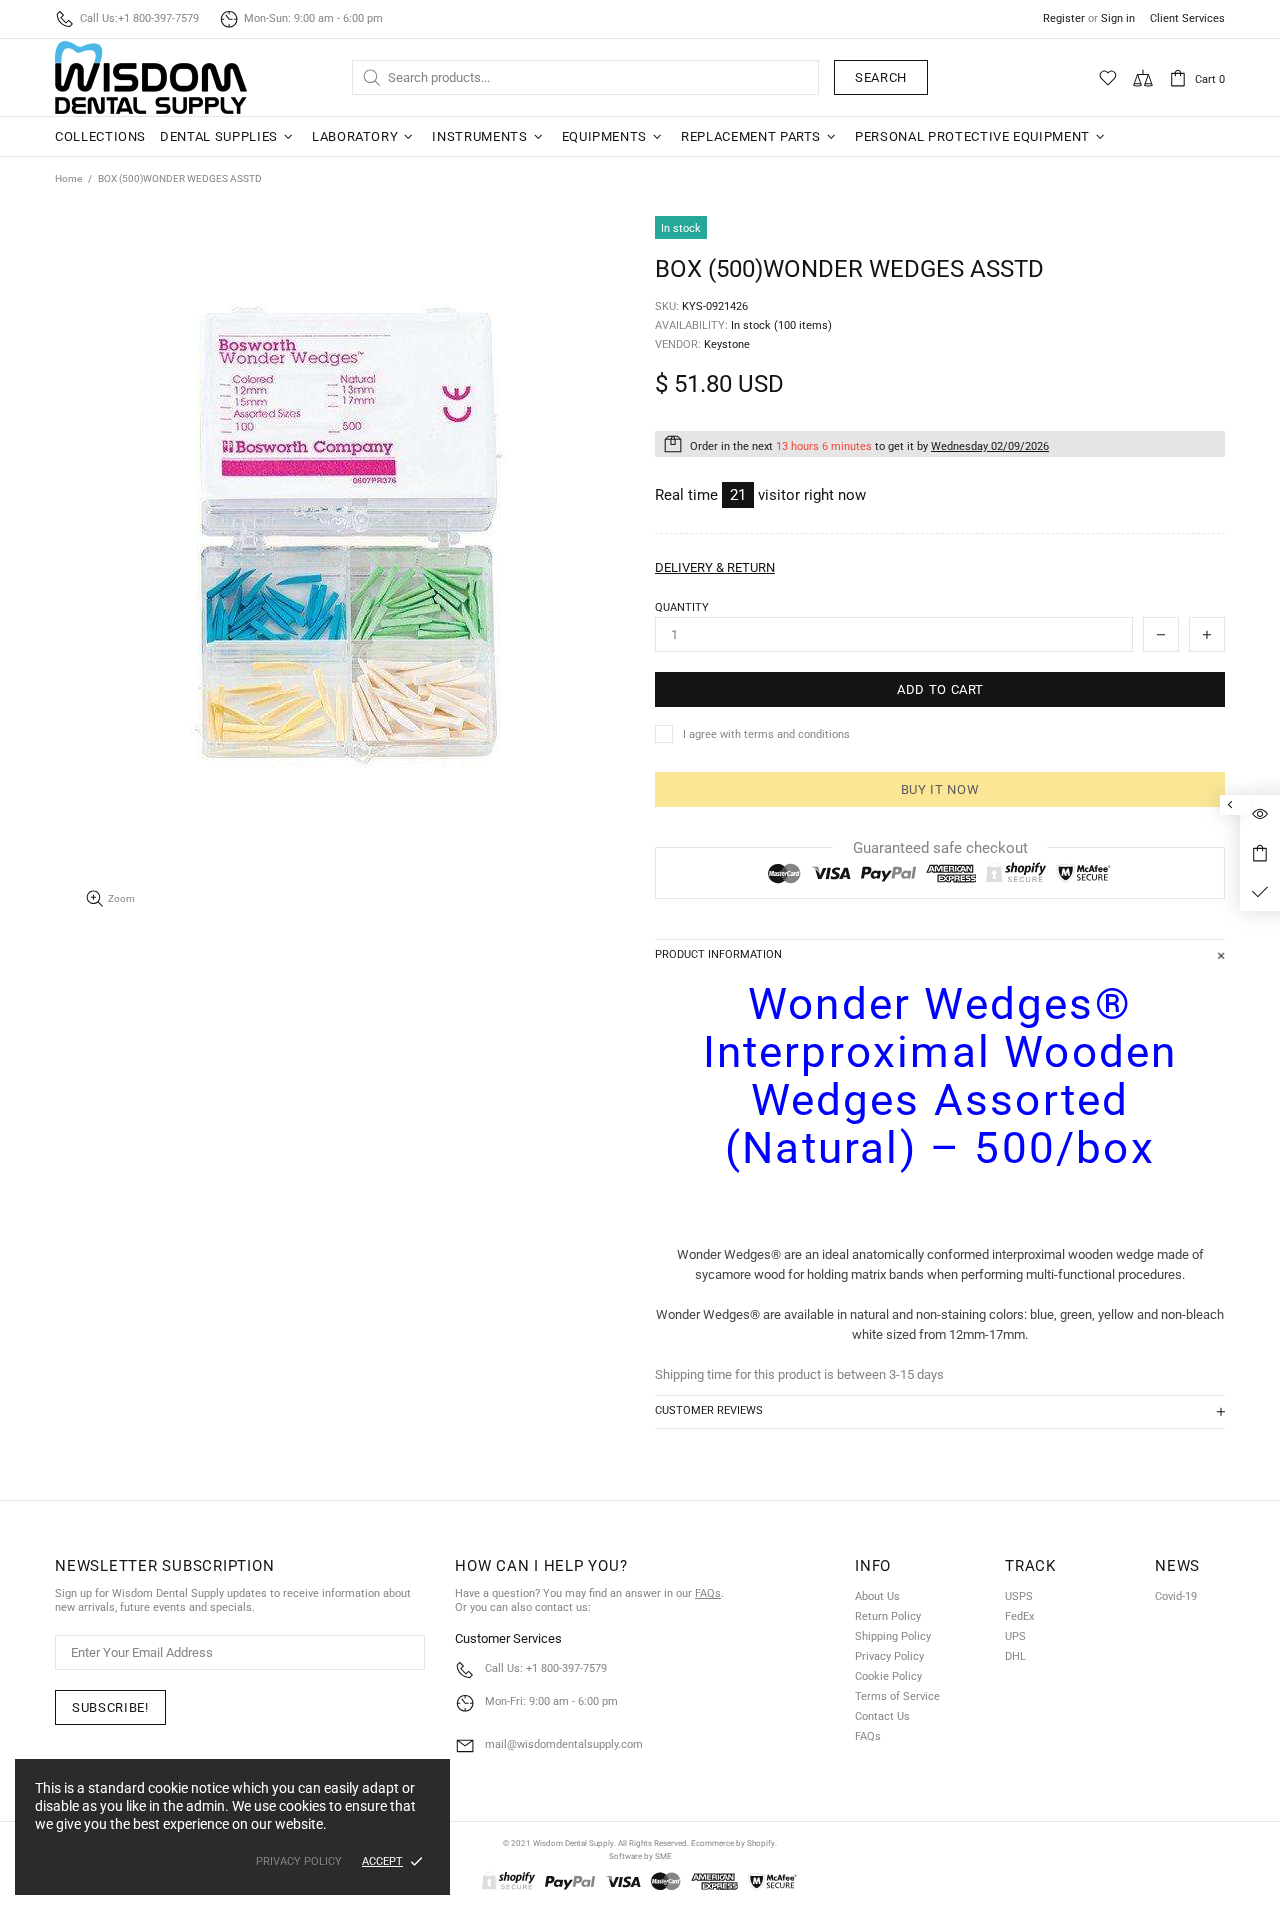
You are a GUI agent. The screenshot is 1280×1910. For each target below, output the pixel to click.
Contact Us (882, 1716)
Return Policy (888, 1616)
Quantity (682, 607)
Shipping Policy (893, 1636)
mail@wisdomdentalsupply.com (564, 1744)
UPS (1015, 1636)
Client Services (1187, 18)
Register (1064, 18)
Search (881, 77)
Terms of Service (897, 1696)
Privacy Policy (889, 1656)
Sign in (1118, 18)
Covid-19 (1176, 1596)
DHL (1015, 1656)
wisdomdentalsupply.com (151, 77)
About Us (877, 1596)
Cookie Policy (888, 1676)
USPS (1019, 1596)
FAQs (708, 1593)
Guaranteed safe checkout (940, 848)
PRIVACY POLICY (299, 1861)
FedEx (1019, 1616)
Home (68, 178)
